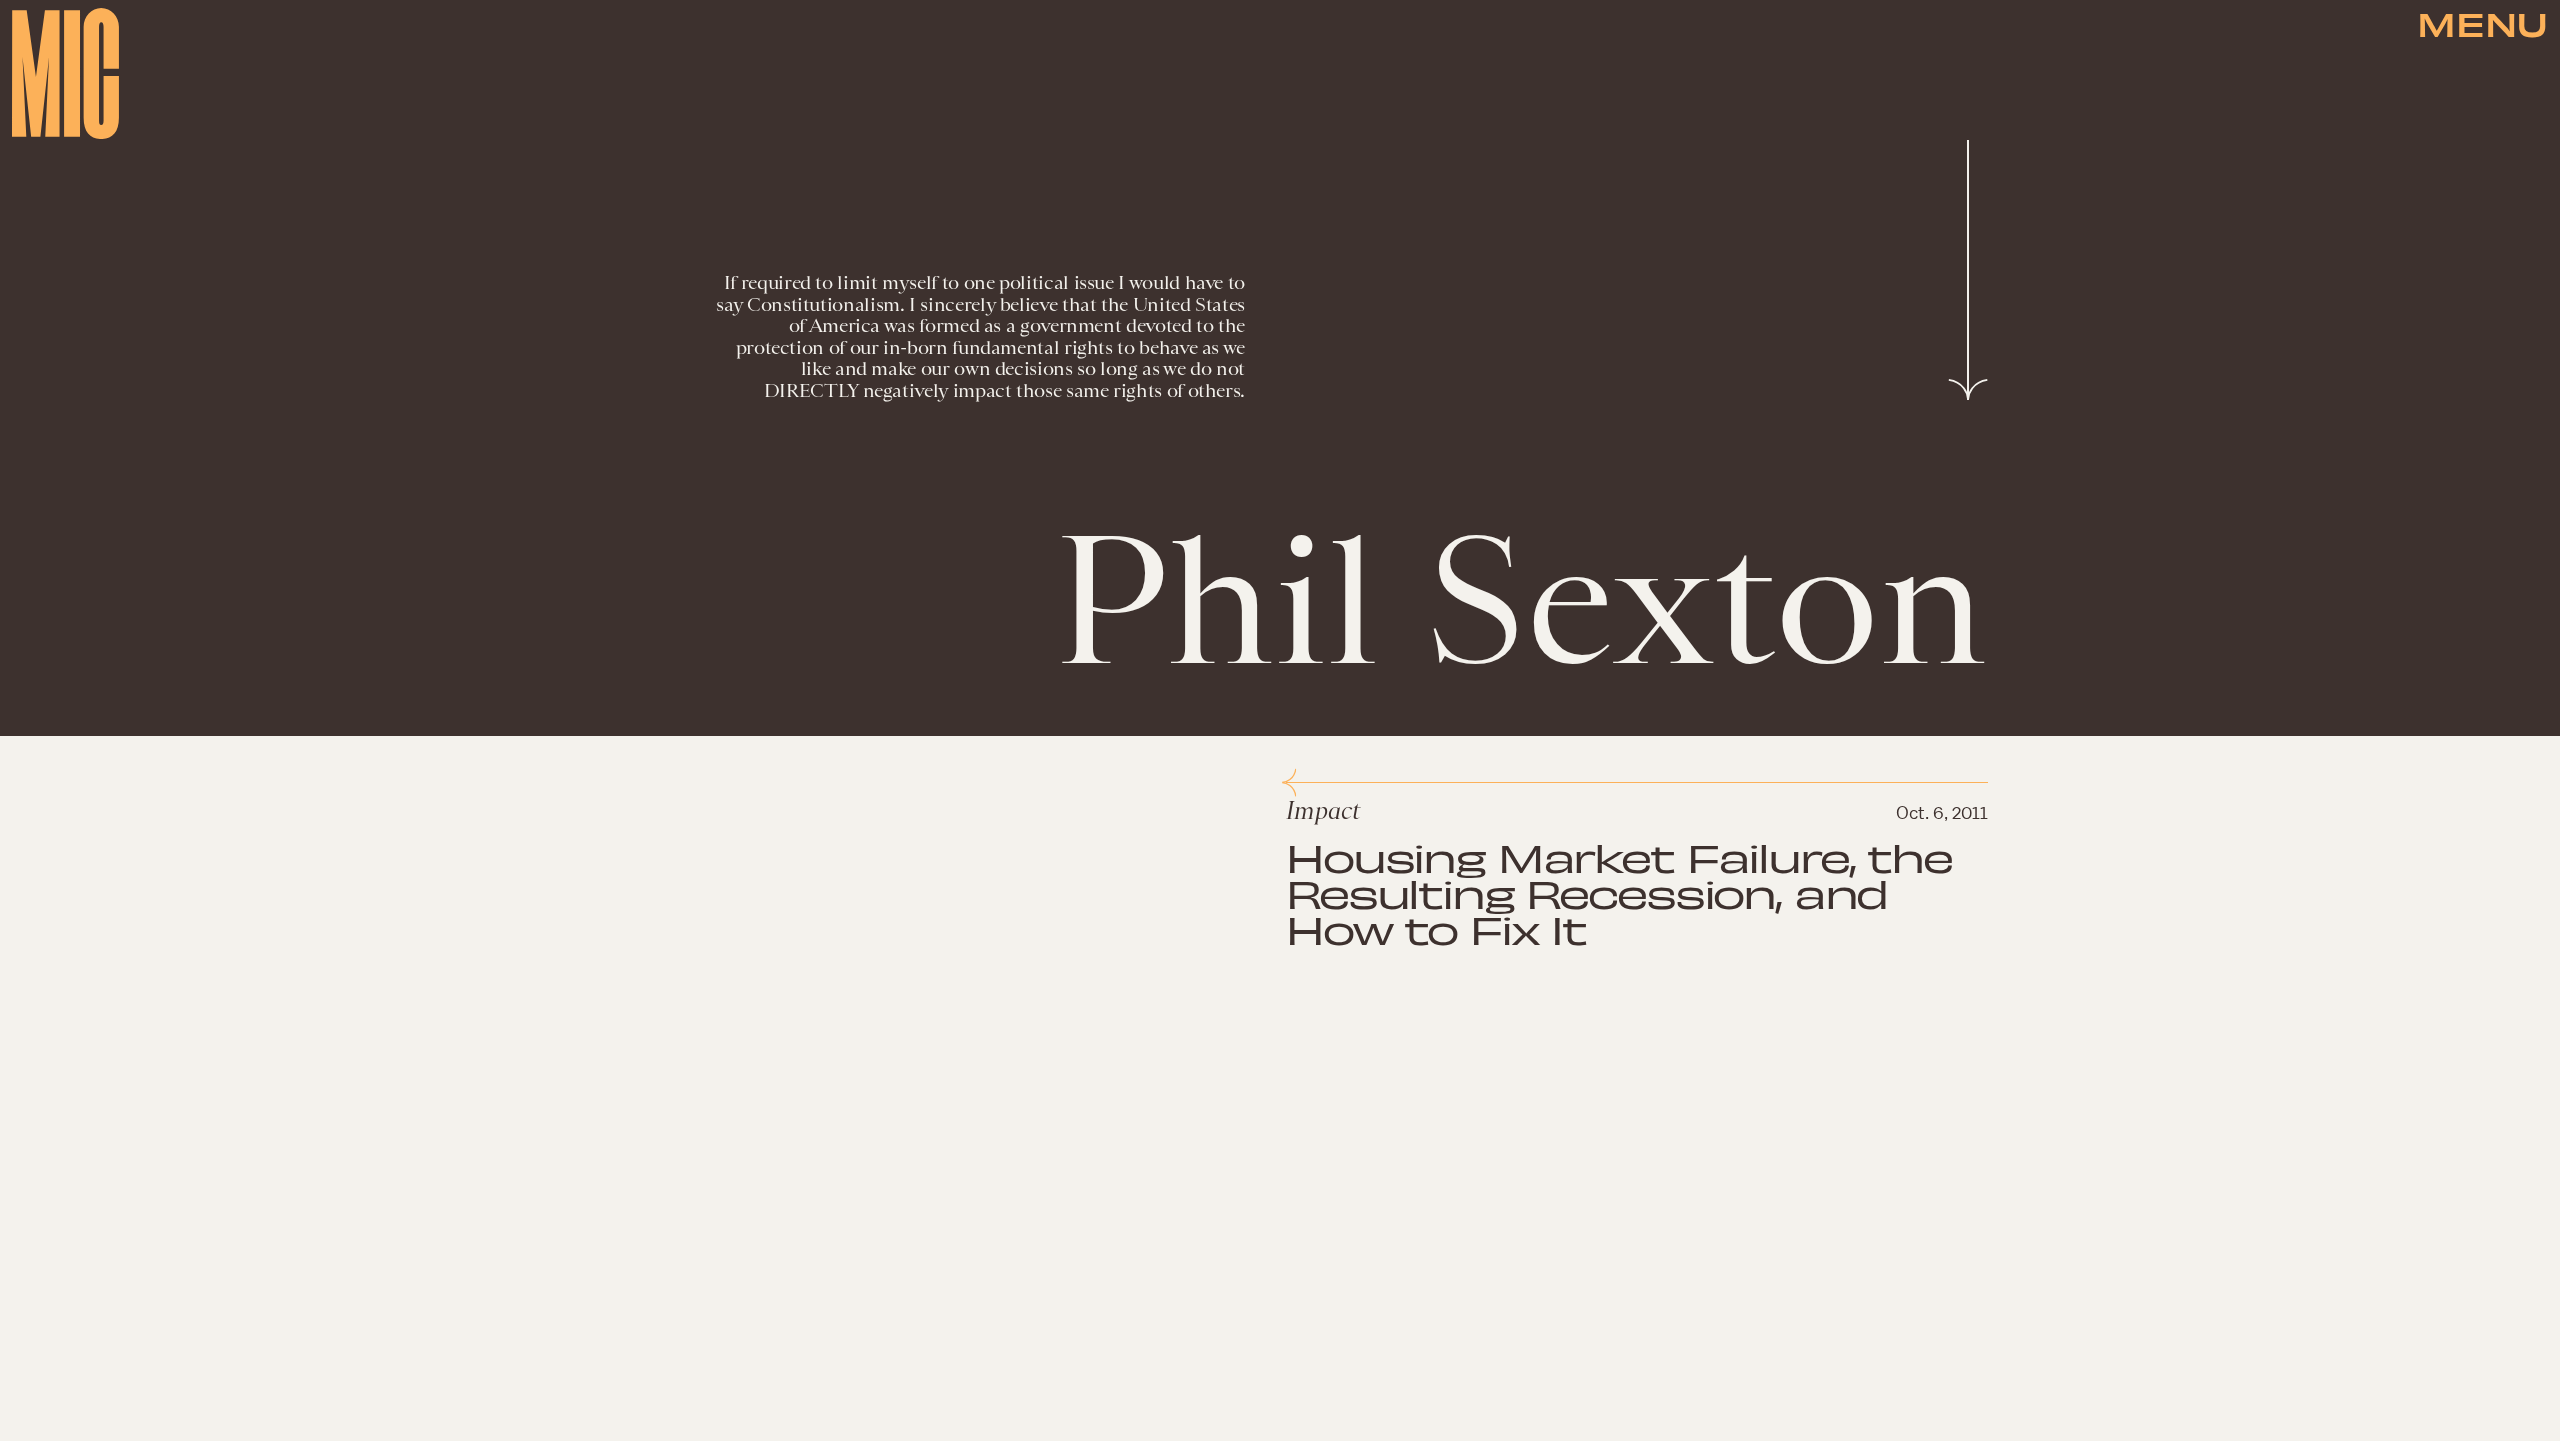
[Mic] (65, 73)
